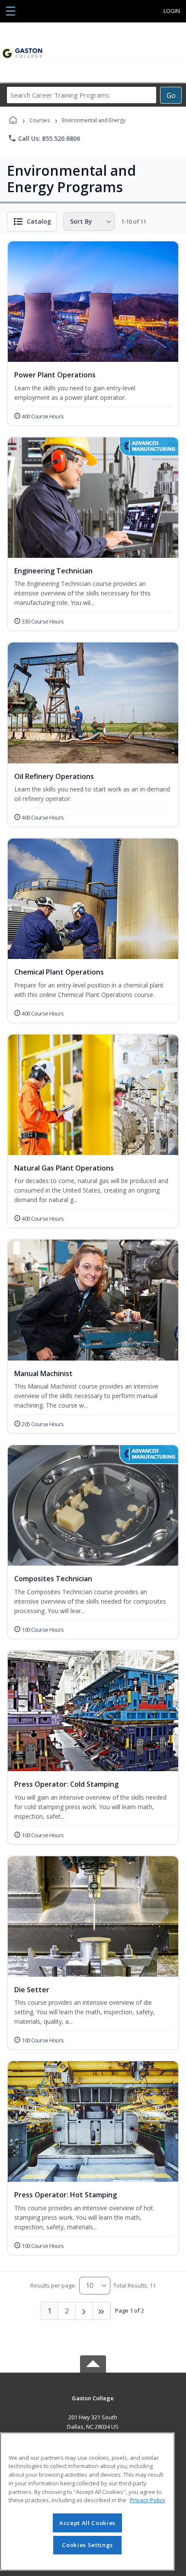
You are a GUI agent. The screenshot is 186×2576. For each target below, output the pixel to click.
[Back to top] (93, 2404)
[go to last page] (102, 2311)
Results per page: (53, 2285)
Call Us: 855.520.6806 (44, 138)
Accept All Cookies (87, 2523)
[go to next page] (84, 2311)
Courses (40, 120)
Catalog (39, 221)
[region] (87, 2502)
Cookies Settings (87, 2545)
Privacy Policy (148, 2500)
